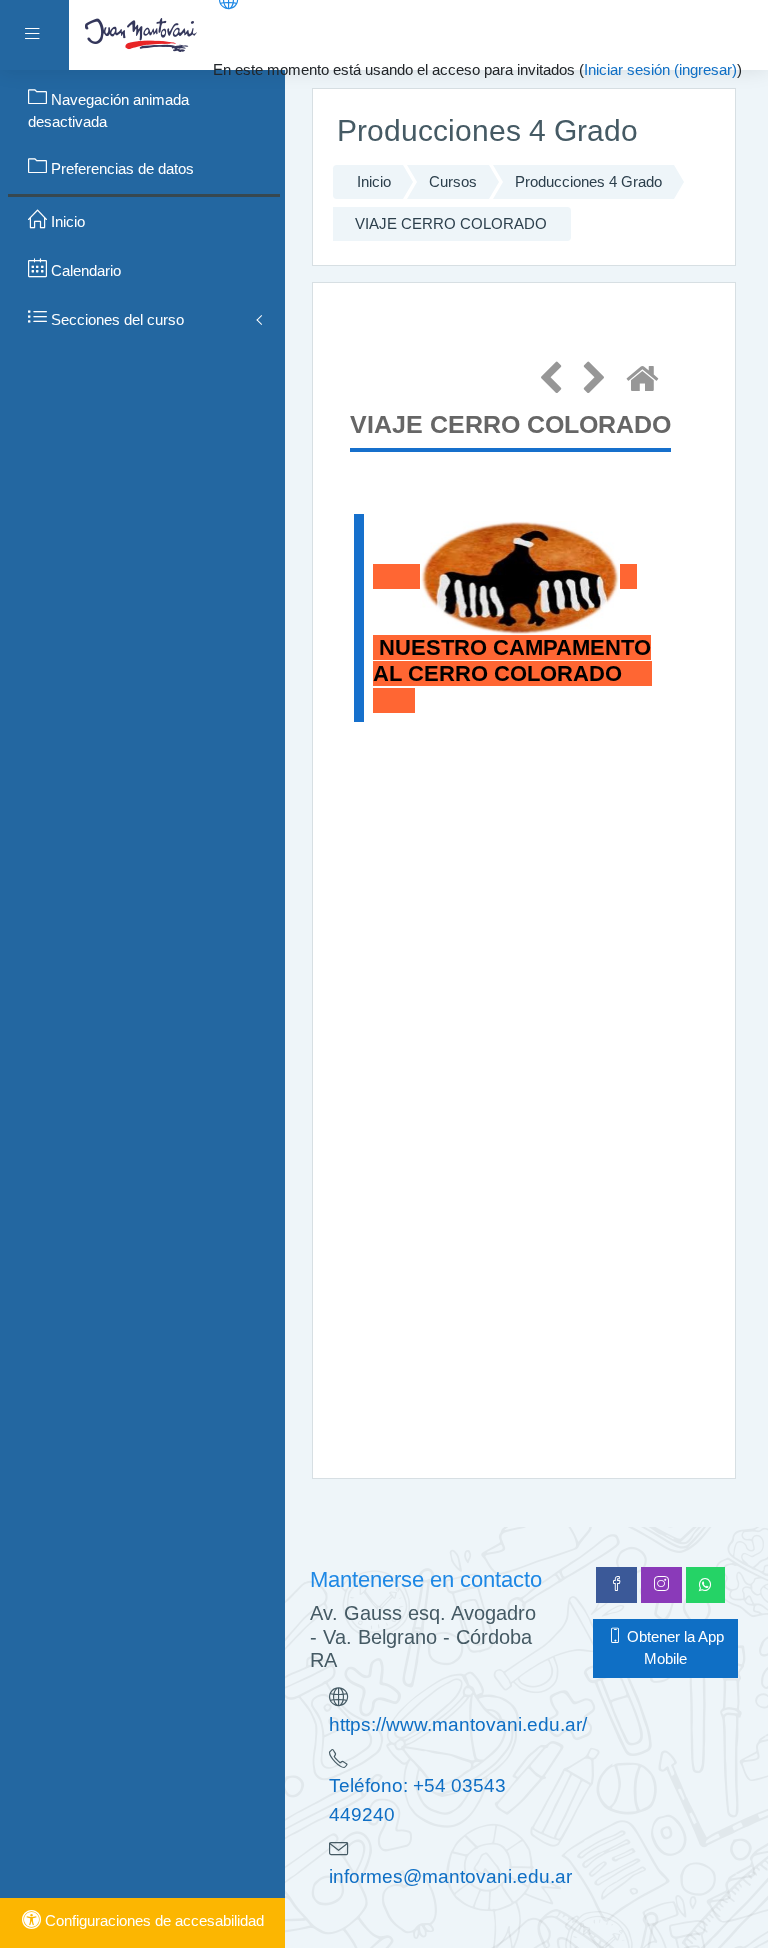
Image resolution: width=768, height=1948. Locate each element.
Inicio (374, 182)
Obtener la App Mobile (673, 1648)
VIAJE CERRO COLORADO (451, 224)
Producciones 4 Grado (588, 182)
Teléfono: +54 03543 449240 (417, 1800)
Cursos (453, 182)
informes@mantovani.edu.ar (450, 1876)
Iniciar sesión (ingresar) (660, 70)
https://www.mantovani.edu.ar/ (458, 1724)
